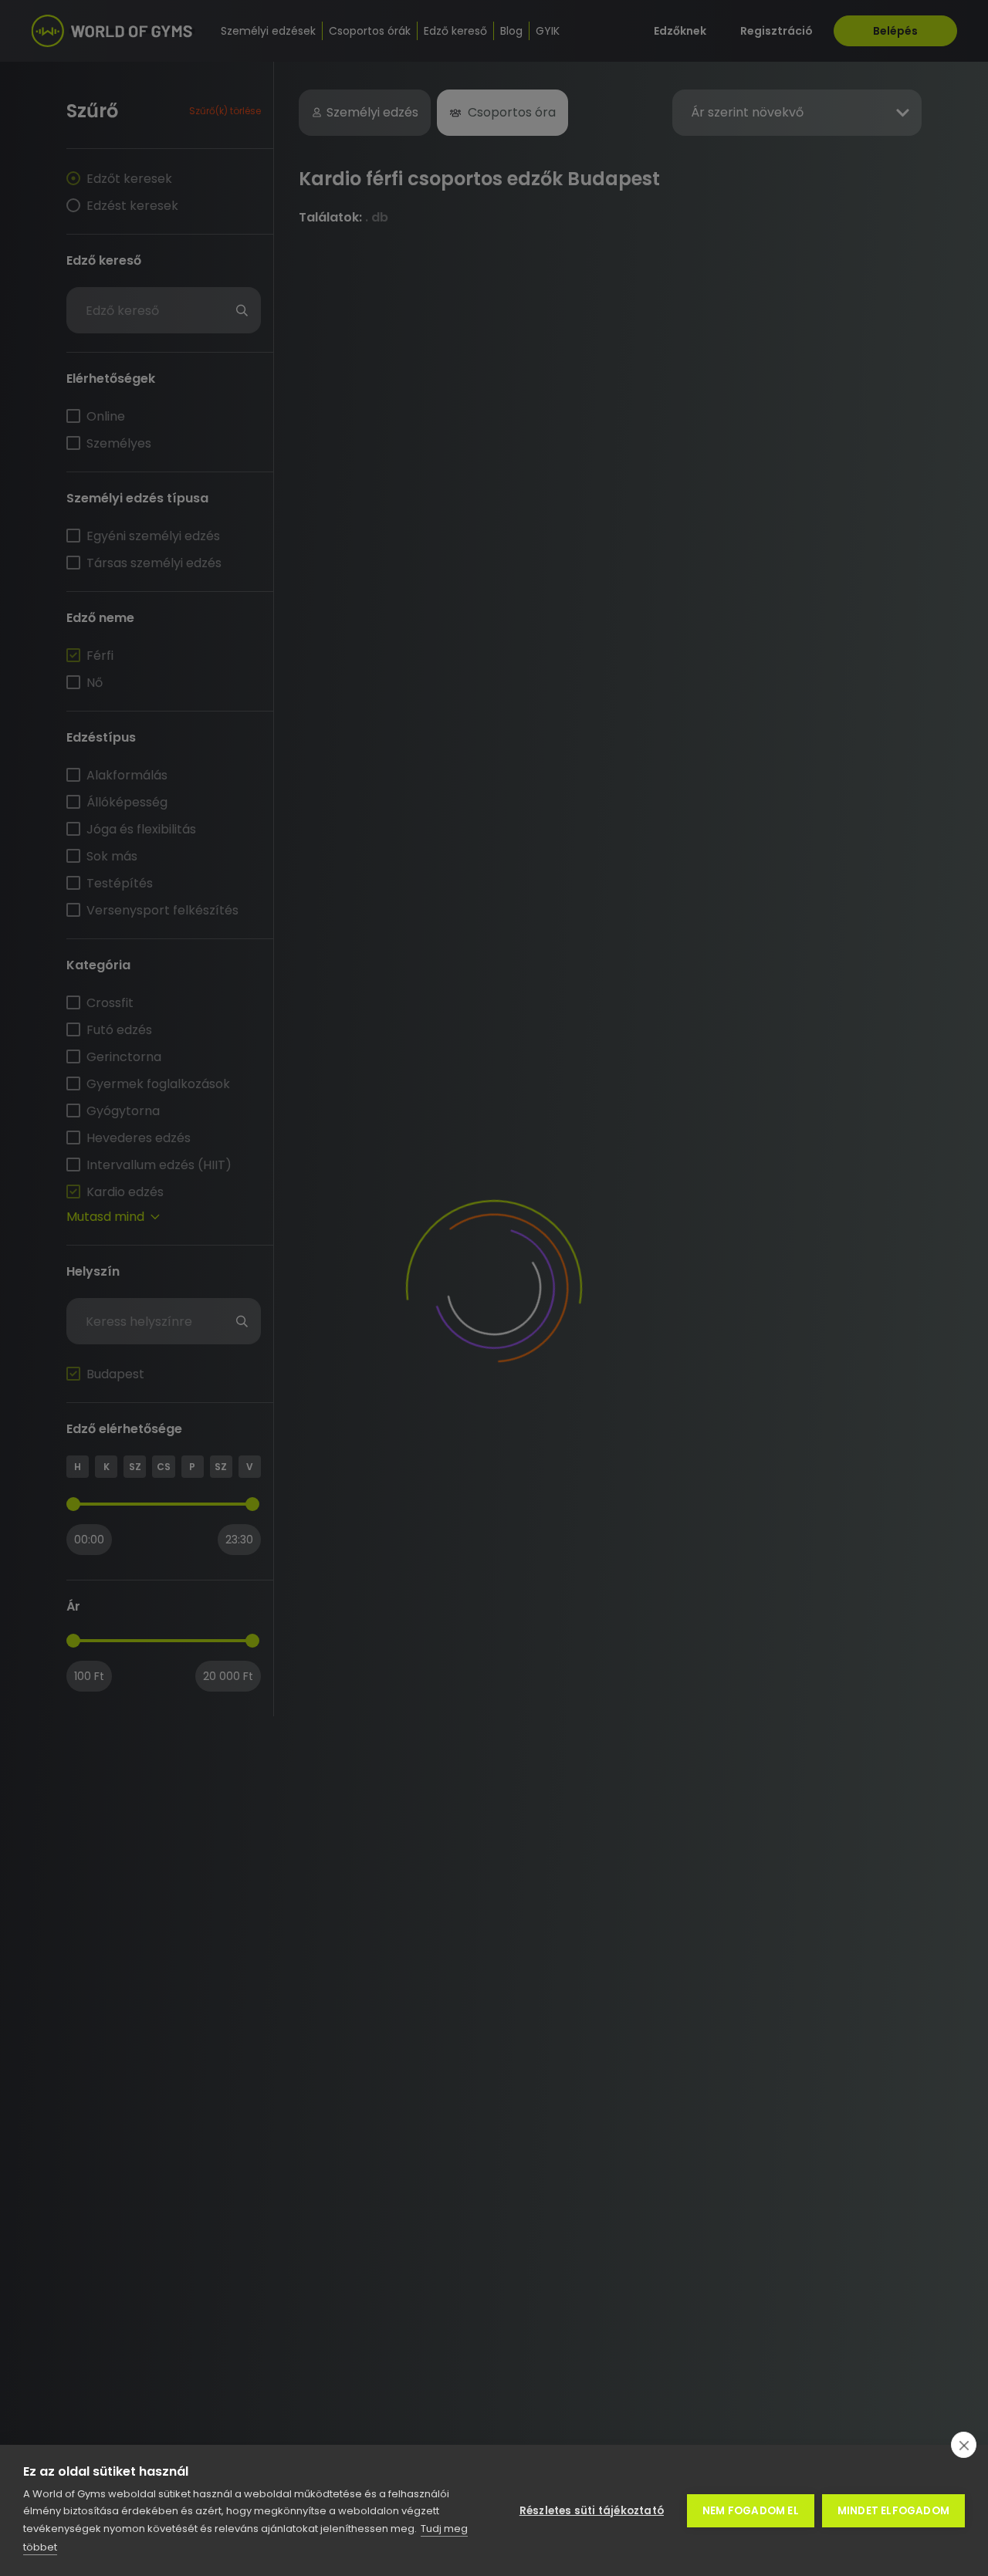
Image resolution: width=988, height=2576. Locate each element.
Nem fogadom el (751, 2511)
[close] (964, 2445)
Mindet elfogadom (893, 2511)
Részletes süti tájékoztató (592, 2511)
